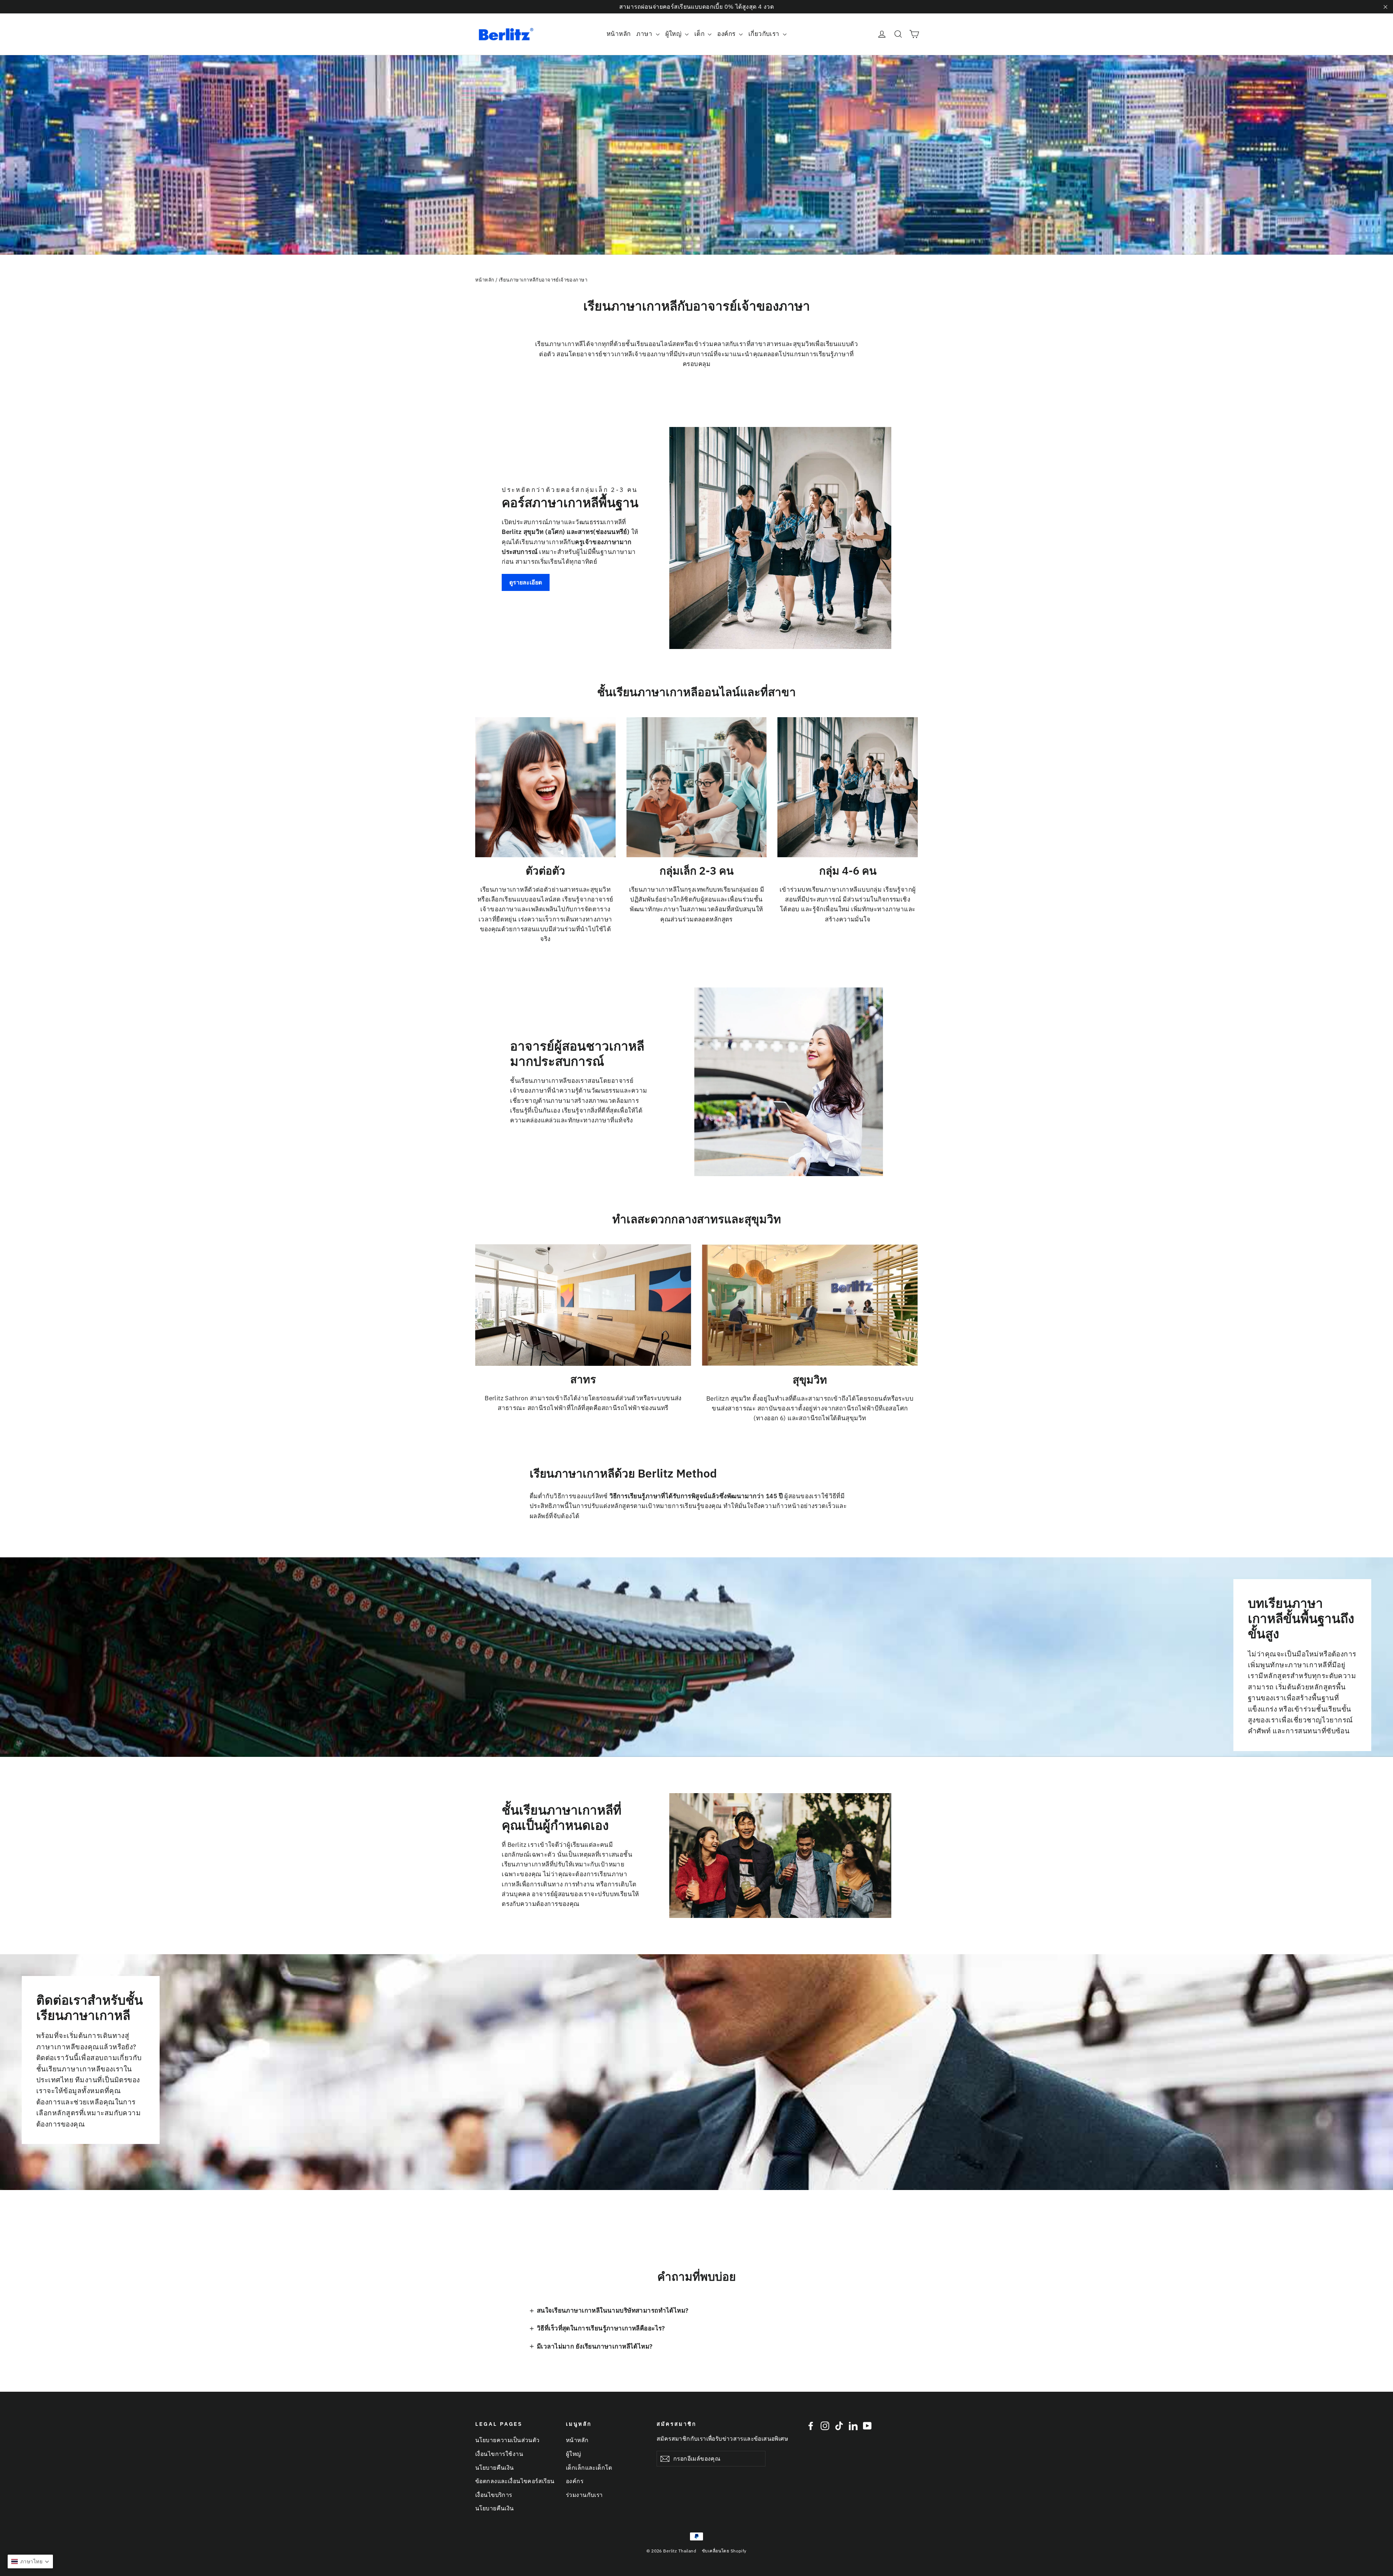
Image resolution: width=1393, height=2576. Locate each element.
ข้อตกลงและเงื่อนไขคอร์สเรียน (515, 2481)
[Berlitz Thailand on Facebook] (811, 2426)
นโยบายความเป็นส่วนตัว (508, 2440)
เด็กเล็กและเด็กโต (589, 2468)
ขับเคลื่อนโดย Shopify (724, 2551)
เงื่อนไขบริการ (494, 2495)
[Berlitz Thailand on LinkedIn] (853, 2426)
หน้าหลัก (619, 34)
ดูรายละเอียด (526, 582)
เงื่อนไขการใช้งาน (499, 2454)
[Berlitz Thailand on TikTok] (839, 2426)
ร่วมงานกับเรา (584, 2495)
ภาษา (645, 34)
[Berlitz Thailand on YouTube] (867, 2426)
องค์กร (727, 34)
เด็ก (700, 34)
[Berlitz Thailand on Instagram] (825, 2426)
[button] (30, 2561)
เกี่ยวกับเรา (765, 34)
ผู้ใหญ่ (674, 34)
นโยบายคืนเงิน (495, 2468)
